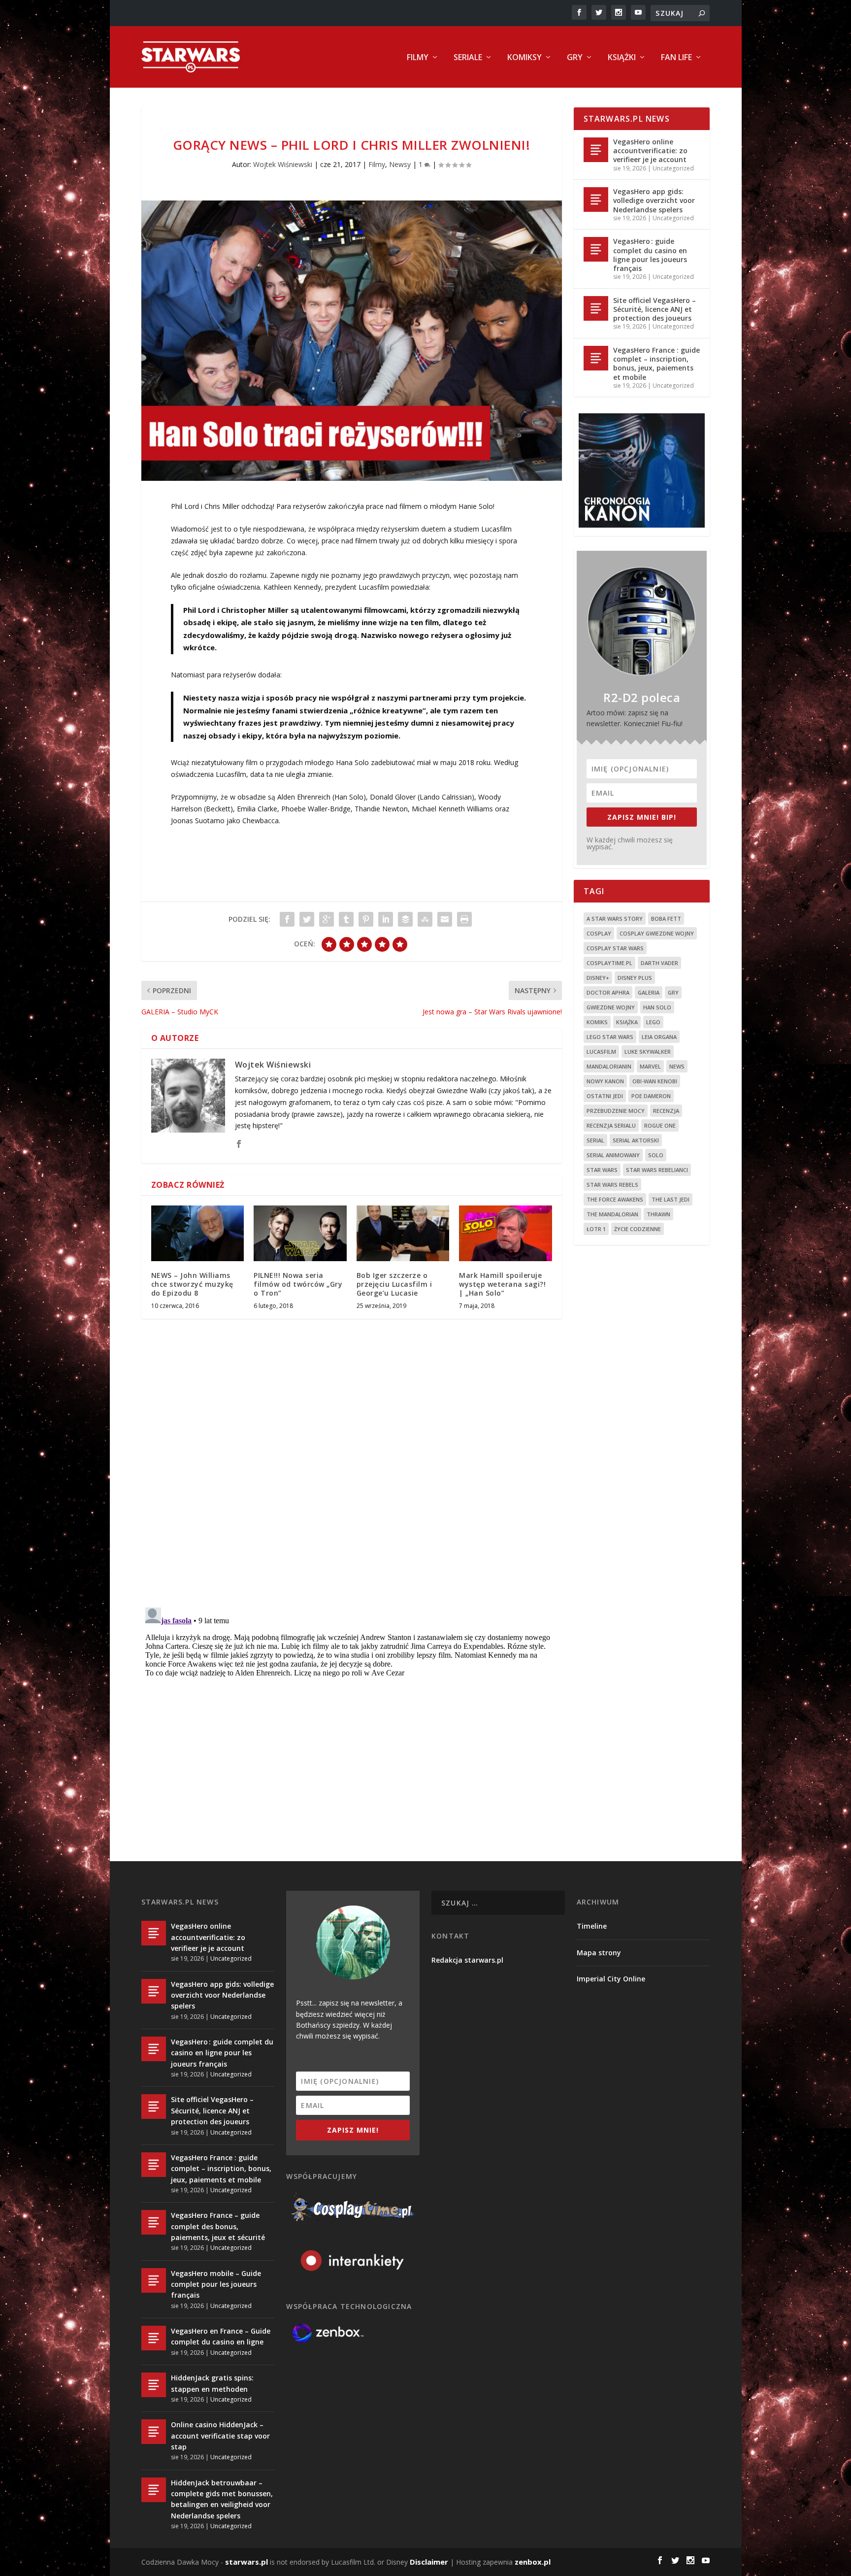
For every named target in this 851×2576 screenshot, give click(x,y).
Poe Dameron (651, 1096)
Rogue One (660, 1125)
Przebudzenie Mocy (616, 1111)
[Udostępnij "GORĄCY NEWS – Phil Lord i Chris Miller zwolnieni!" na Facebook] (287, 919)
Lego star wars (610, 1037)
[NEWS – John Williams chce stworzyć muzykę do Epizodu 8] (198, 1233)
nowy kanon (605, 1081)
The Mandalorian (612, 1214)
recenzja (666, 1111)
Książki (622, 58)
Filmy (418, 58)
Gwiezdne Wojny (611, 1007)
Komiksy (524, 58)
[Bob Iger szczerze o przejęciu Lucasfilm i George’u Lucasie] (403, 1233)
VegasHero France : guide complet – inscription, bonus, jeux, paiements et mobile (656, 364)
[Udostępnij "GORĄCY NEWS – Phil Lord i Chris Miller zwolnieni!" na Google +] (327, 919)
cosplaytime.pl (609, 963)
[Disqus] (352, 1472)
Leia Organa (659, 1037)
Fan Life (676, 58)
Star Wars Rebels (612, 1185)
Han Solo (657, 1007)
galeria (649, 992)
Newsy (400, 164)
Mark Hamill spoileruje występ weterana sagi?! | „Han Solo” (502, 1284)
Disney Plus (635, 978)
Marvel (650, 1066)
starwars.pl (246, 2562)
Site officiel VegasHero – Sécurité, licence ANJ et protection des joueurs (655, 309)
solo (656, 1155)
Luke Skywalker (648, 1052)
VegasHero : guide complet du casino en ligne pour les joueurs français (650, 255)
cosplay (599, 933)
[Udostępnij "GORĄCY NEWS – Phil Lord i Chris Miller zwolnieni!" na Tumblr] (346, 919)
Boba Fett (666, 919)
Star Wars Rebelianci (657, 1170)
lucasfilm (601, 1052)
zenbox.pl (533, 2562)
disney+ (598, 978)
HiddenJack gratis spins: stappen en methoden (212, 2383)
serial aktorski (636, 1140)
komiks (597, 1022)
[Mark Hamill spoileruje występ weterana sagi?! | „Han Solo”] (506, 1233)
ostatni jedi (605, 1096)
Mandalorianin (609, 1066)
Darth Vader (659, 963)
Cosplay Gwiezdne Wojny (657, 933)
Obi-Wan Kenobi (655, 1081)
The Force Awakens (615, 1199)
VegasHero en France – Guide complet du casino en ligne (221, 2336)
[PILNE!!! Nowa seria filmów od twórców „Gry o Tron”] (300, 1233)
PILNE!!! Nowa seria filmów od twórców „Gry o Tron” (298, 1284)
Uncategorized (673, 168)
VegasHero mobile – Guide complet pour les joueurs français (216, 2284)
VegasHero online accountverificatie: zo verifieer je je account (650, 151)
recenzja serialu (611, 1125)
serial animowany (613, 1155)
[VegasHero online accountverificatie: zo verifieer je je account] (596, 150)
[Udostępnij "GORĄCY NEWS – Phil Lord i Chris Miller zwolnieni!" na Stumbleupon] (425, 919)
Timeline (592, 1926)
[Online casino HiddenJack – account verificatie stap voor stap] (154, 2432)
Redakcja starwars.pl (467, 1960)
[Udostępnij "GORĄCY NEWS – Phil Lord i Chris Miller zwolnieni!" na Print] (464, 919)
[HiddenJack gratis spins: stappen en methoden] (154, 2385)
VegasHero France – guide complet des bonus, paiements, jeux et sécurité (218, 2226)
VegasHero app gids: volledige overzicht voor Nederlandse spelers (654, 200)
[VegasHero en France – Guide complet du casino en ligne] (154, 2338)
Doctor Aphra (608, 992)
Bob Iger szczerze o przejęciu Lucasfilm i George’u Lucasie (394, 1284)
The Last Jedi (671, 1199)
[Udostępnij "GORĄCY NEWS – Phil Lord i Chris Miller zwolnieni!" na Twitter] (307, 919)
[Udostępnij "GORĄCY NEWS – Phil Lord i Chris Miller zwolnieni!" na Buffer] (405, 919)
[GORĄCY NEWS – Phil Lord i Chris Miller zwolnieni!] (352, 341)
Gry (575, 58)
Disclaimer (429, 2562)
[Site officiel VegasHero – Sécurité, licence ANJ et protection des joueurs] (596, 308)
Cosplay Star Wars (615, 948)
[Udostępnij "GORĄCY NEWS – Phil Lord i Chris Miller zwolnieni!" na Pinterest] (366, 919)
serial (595, 1140)
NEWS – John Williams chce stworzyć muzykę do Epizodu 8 (192, 1284)
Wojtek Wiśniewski (283, 164)
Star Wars (602, 1170)
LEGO (653, 1022)
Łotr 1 (596, 1229)
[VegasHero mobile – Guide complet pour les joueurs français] (154, 2280)
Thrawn (658, 1214)
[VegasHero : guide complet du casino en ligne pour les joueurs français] (596, 249)
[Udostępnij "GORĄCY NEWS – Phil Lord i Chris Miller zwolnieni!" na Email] (445, 919)
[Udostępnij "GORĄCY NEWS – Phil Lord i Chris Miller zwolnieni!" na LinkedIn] (386, 919)
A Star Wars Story (615, 919)
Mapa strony (599, 1953)
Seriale (468, 58)
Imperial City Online (611, 1979)
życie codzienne (638, 1229)
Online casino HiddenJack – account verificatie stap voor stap (220, 2436)
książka (627, 1022)
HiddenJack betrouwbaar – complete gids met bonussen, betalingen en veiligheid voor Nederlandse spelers (222, 2499)
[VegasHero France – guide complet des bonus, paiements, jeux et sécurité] (154, 2222)
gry (673, 992)
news (677, 1066)
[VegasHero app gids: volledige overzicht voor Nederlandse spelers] (596, 200)
